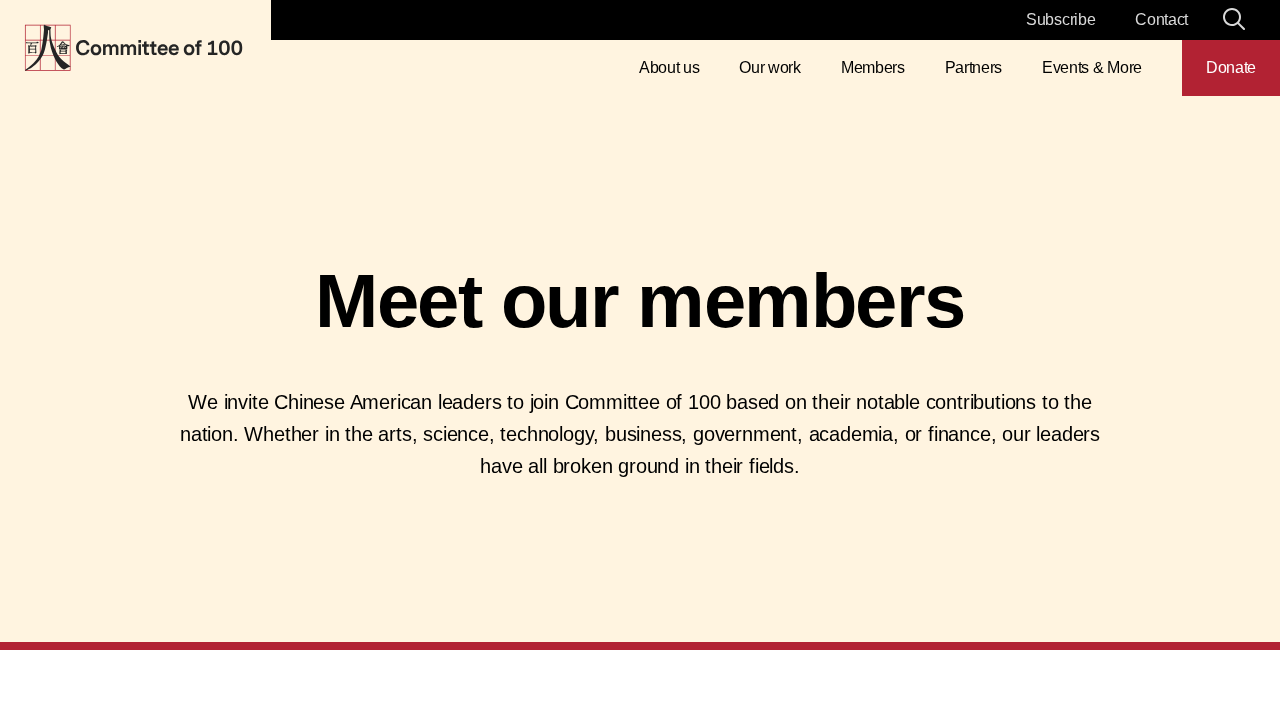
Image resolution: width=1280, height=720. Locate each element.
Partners (973, 67)
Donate (1231, 67)
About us (669, 67)
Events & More (1092, 67)
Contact (1161, 19)
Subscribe (1060, 19)
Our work (769, 67)
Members (873, 67)
